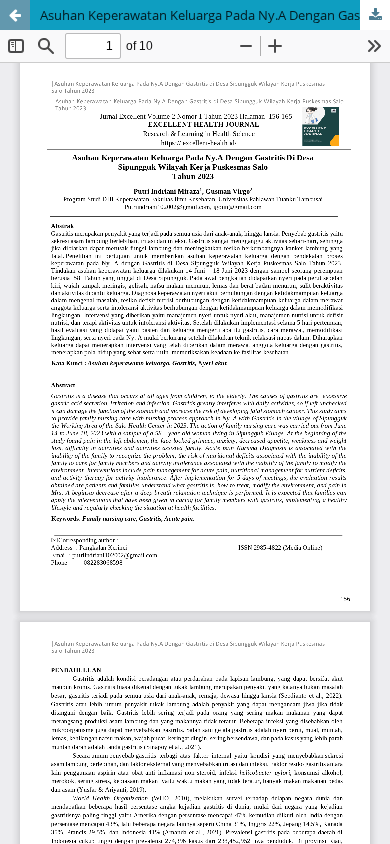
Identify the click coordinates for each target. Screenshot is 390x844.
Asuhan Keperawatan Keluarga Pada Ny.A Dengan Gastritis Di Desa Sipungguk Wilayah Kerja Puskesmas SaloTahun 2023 (215, 15)
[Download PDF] (375, 15)
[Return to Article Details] (15, 15)
